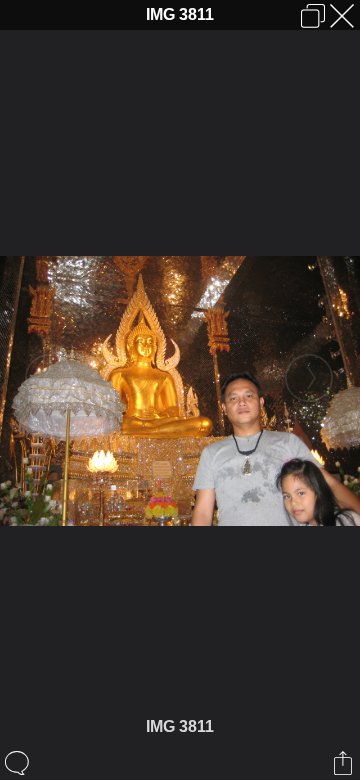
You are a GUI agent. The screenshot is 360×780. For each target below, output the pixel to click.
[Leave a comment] (18, 763)
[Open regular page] (313, 16)
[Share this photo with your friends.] (344, 763)
